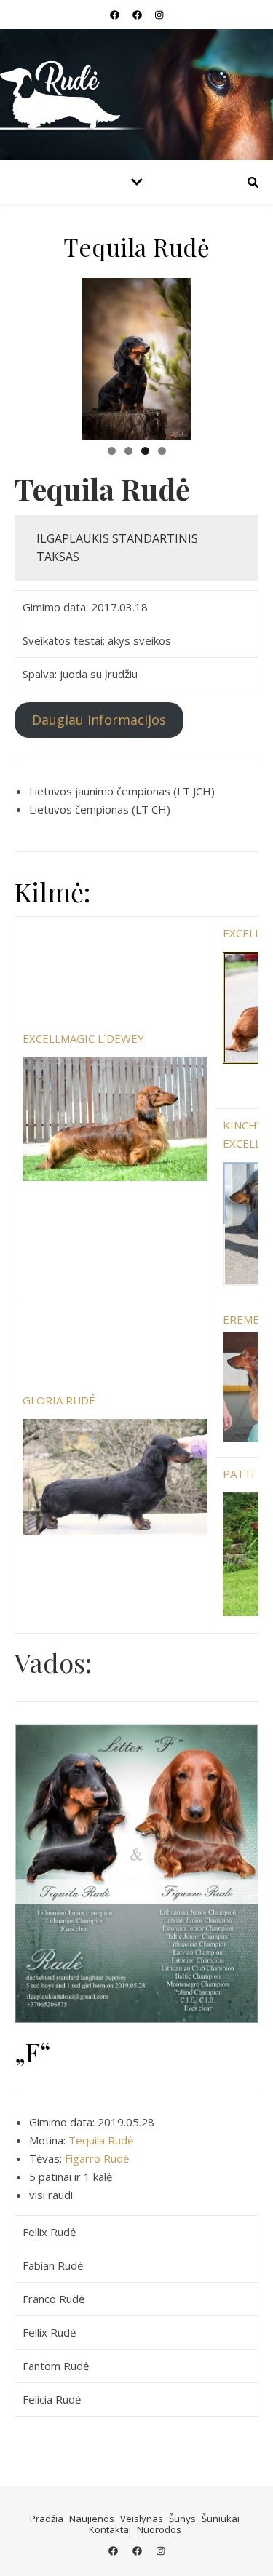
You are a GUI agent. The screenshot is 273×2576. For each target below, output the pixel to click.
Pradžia (47, 2519)
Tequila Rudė (101, 2140)
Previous (33, 356)
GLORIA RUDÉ (59, 1400)
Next (240, 356)
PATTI (239, 1474)
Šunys (182, 2519)
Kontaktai (110, 2529)
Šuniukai (221, 2519)
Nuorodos (159, 2529)
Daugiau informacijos (99, 720)
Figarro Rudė (97, 2158)
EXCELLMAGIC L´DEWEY (83, 1038)
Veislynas (142, 2519)
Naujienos (92, 2519)
